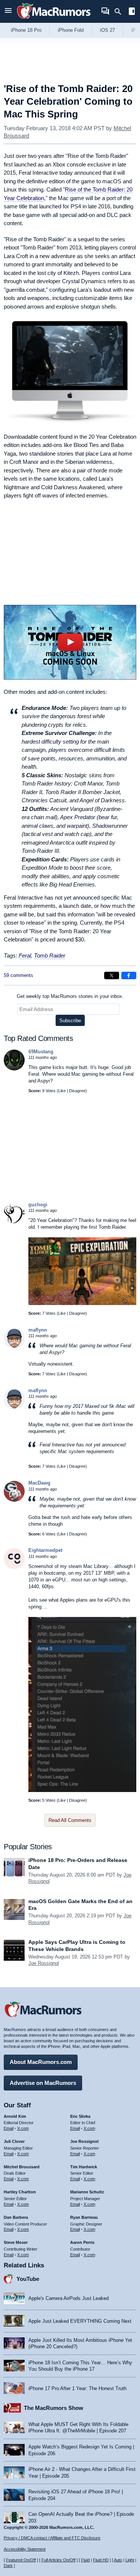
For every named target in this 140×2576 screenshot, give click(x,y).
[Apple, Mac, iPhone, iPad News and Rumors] (54, 20)
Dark (8, 2566)
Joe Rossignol (44, 1963)
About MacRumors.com (41, 2062)
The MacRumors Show (54, 2408)
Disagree (77, 1091)
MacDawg (39, 1483)
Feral (25, 955)
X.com (23, 2128)
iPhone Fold (71, 30)
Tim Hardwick (84, 2167)
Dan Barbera (16, 2217)
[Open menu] (8, 11)
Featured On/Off (21, 2560)
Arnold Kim (15, 2116)
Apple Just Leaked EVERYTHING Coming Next (80, 2321)
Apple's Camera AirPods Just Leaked (69, 2298)
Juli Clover (14, 2141)
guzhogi (38, 1205)
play (70, 642)
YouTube (28, 2279)
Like (62, 1091)
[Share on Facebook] (129, 975)
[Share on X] (112, 975)
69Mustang (41, 1052)
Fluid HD (101, 2560)
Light (130, 2560)
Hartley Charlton (20, 2192)
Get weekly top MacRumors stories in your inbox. (70, 996)
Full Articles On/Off (58, 2560)
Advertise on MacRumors (43, 2083)
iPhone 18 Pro (26, 30)
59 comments (18, 975)
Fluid (85, 2560)
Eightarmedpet (45, 1550)
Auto (118, 2560)
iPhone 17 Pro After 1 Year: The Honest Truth (77, 2388)
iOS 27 (108, 30)
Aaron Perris (82, 2242)
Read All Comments (70, 1820)
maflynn (38, 1330)
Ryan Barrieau (84, 2217)
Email (9, 2128)
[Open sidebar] (132, 12)
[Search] (120, 12)
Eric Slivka (80, 2116)
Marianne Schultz (87, 2192)
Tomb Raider (50, 955)
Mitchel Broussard (22, 2167)
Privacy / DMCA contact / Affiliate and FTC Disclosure (52, 2538)
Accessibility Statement (25, 2549)
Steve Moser (16, 2242)
